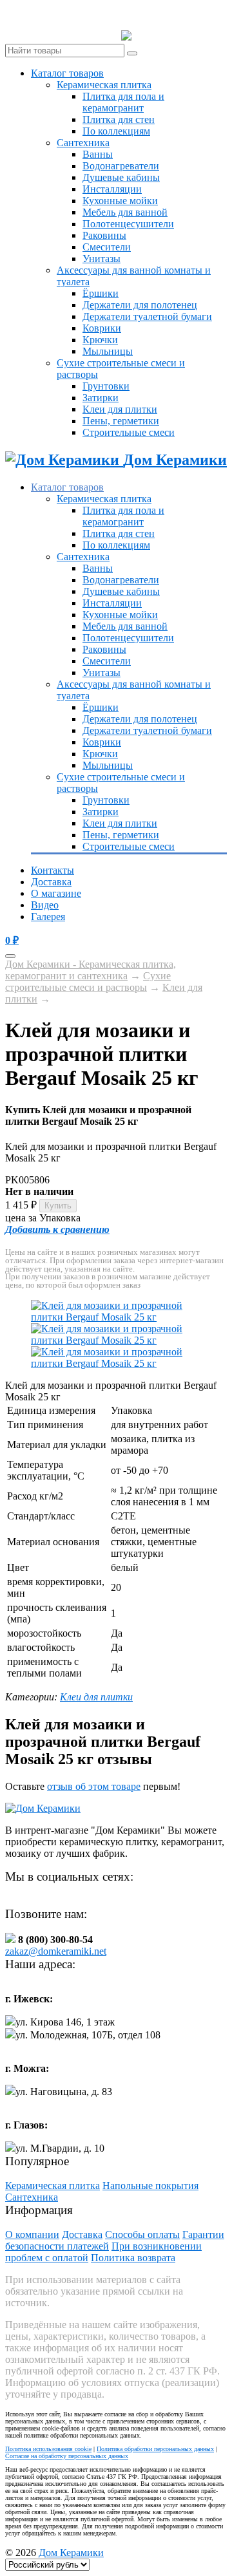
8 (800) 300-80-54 (179, 36)
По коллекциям (116, 131)
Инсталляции (112, 189)
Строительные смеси (129, 432)
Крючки (100, 340)
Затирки (101, 398)
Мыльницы (108, 351)
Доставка (51, 882)
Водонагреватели (121, 166)
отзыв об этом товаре (94, 1786)
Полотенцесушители (128, 224)
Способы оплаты (142, 2234)
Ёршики (101, 293)
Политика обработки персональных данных (155, 2449)
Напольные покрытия (150, 2186)
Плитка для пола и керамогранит (123, 102)
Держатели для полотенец (140, 305)
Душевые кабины (121, 177)
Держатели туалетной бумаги (147, 316)
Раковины (104, 235)
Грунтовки (106, 386)
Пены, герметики (121, 421)
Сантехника (83, 143)
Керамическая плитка (104, 85)
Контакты (53, 870)
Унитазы (101, 259)
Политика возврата (133, 2258)
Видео (45, 905)
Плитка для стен (119, 119)
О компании (32, 2234)
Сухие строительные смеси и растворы (88, 982)
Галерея (48, 917)
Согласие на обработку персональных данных (67, 2456)
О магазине (56, 893)
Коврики (102, 328)
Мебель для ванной (125, 212)
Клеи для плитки (120, 409)
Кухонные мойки (120, 201)
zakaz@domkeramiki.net (56, 1951)
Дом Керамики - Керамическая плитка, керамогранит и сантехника (91, 970)
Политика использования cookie (48, 2449)
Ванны (98, 154)
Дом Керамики (71, 2552)
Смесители (107, 247)
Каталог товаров (67, 73)
